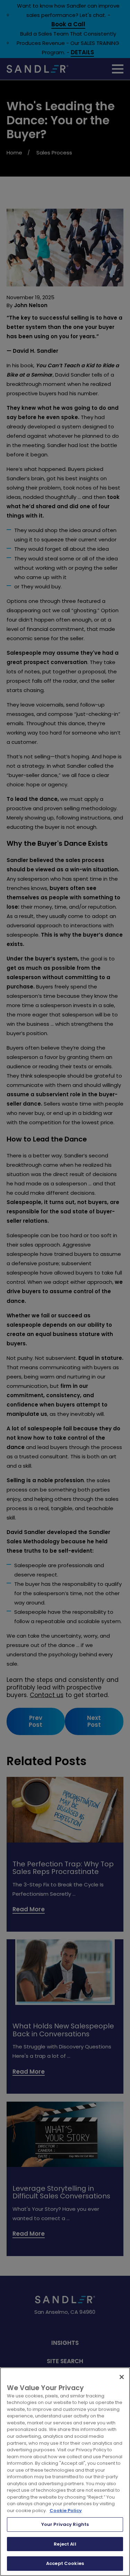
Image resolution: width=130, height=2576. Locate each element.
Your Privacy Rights (65, 2524)
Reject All (65, 2544)
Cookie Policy (66, 2511)
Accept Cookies (65, 2563)
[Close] (122, 2377)
